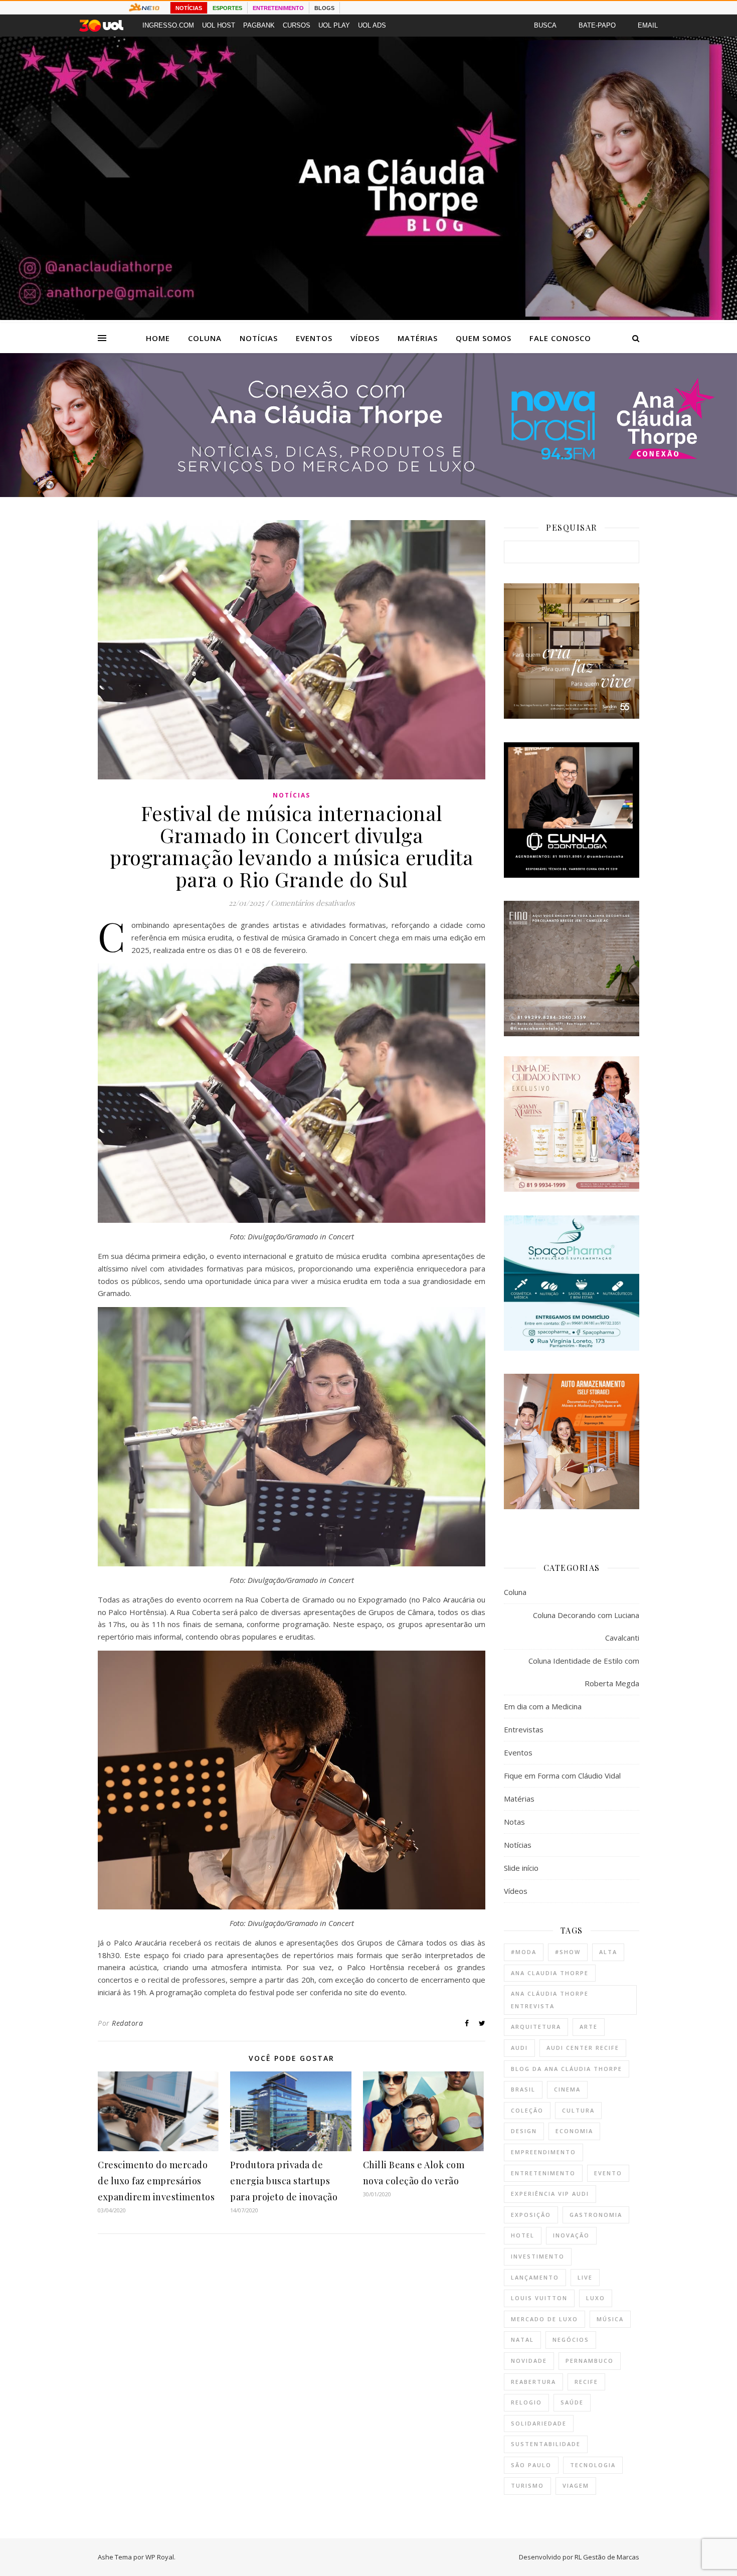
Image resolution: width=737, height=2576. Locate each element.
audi (519, 2048)
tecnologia (593, 2465)
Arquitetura (536, 2027)
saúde (572, 2402)
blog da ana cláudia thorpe (567, 2069)
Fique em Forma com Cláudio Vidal (562, 1776)
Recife (586, 2382)
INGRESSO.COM (168, 25)
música (610, 2319)
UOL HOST (219, 25)
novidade (529, 2361)
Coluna (205, 338)
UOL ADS (372, 25)
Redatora (127, 2023)
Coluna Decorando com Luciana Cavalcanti (586, 1626)
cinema (567, 2089)
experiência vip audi (550, 2194)
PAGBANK (259, 25)
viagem (576, 2485)
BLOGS (324, 8)
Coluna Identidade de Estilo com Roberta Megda (584, 1672)
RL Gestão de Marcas (607, 2557)
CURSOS (297, 25)
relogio (526, 2402)
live (585, 2277)
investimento (538, 2256)
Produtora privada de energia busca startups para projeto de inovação (284, 2181)
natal (522, 2340)
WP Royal (160, 2557)
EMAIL (648, 25)
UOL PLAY (334, 25)
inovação (571, 2235)
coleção (527, 2110)
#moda (524, 1952)
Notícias (259, 338)
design (524, 2131)
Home (158, 338)
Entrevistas (524, 1729)
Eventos (314, 338)
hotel (523, 2235)
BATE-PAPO (597, 25)
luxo (596, 2298)
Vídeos (365, 338)
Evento (608, 2173)
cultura (578, 2110)
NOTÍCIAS (189, 8)
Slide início (521, 1868)
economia (574, 2131)
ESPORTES (227, 8)
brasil (523, 2089)
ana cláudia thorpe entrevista (550, 2000)
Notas (514, 1822)
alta (608, 1952)
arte (589, 2027)
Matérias (418, 338)
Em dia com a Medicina (543, 1706)
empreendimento (543, 2152)
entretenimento (543, 2173)
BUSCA (545, 25)
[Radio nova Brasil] (368, 494)
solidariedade (539, 2423)
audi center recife (583, 2048)
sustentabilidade (546, 2444)
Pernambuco (590, 2361)
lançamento (535, 2277)
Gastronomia (596, 2215)
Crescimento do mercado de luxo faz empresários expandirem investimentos (156, 2181)
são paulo (531, 2465)
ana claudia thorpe (550, 1973)
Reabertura (533, 2382)
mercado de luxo (544, 2319)
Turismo (527, 2485)
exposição (531, 2215)
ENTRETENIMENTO (278, 8)
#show (568, 1952)
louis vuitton (539, 2298)
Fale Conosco (560, 338)
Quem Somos (484, 338)
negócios (571, 2340)
